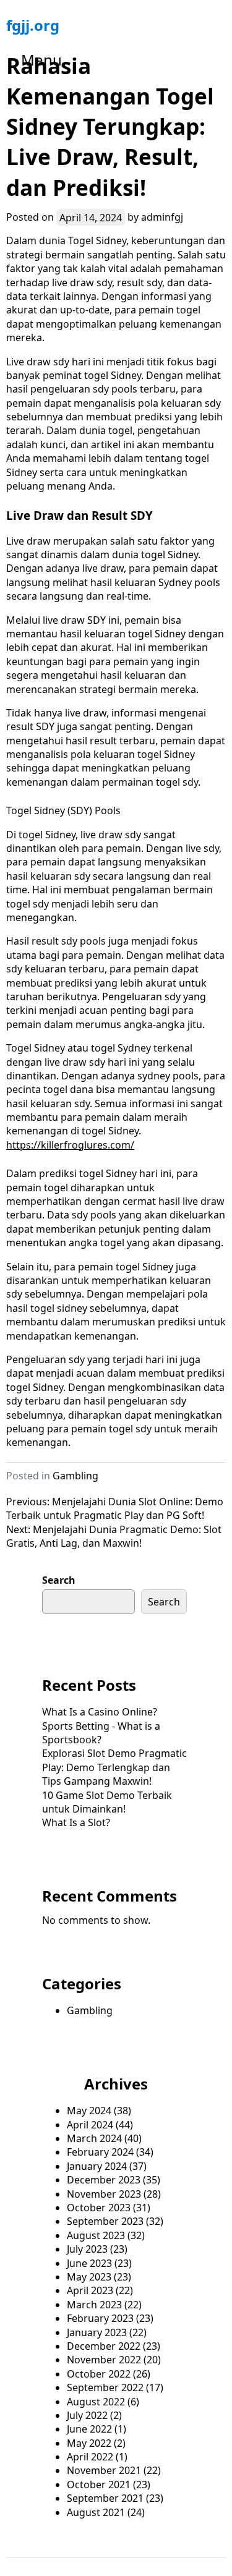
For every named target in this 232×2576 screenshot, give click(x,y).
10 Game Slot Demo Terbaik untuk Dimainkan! (107, 1802)
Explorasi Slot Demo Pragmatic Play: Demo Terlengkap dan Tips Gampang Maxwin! (114, 1767)
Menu (41, 60)
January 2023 (97, 2332)
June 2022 (89, 2429)
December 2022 (104, 2346)
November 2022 (104, 2360)
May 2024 (89, 2111)
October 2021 (99, 2485)
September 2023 (105, 2221)
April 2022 (90, 2457)
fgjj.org (33, 25)
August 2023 (96, 2235)
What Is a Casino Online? (100, 1712)
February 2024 (100, 2152)
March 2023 (94, 2305)
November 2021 (104, 2470)
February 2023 (100, 2318)
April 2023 (90, 2290)
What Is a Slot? (76, 1822)
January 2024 (97, 2166)
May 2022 (89, 2443)
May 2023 (89, 2277)
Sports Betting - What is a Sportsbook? (101, 1733)
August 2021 (96, 2512)
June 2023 (89, 2263)
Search (59, 1580)
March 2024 (94, 2138)
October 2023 (99, 2208)
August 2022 (96, 2402)
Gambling (75, 1476)
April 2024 (90, 2125)
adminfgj (162, 217)
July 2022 (87, 2415)
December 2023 (104, 2180)
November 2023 (104, 2194)
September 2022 (105, 2387)
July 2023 (87, 2249)
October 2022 (99, 2374)
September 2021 (105, 2498)
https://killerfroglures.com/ (70, 1145)
